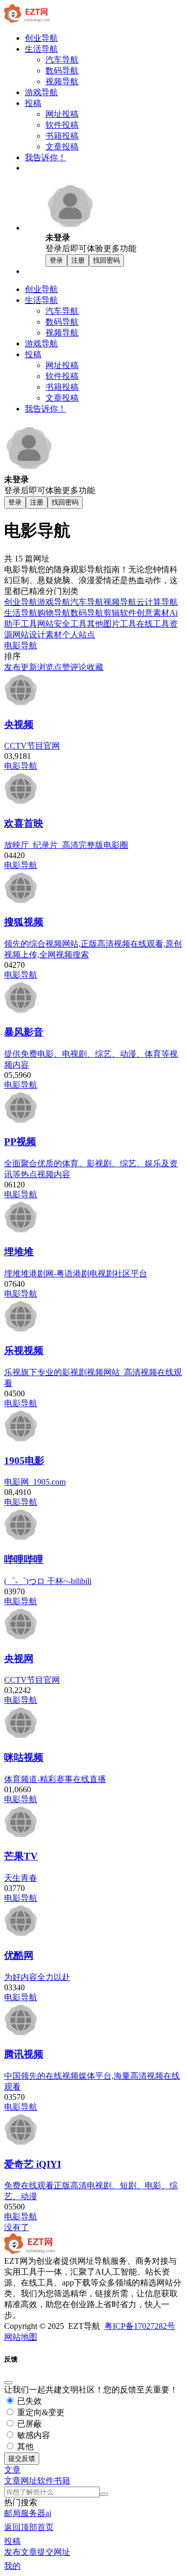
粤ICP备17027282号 (140, 2326)
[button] (12, 2470)
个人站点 (79, 635)
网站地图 (21, 2337)
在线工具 (153, 624)
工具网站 (37, 624)
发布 (12, 667)
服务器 (33, 2513)
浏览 (45, 667)
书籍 (62, 2481)
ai (48, 2513)
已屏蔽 (28, 2424)
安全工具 (70, 624)
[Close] (8, 2383)
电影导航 (21, 645)
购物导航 (54, 613)
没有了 (17, 2227)
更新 (29, 667)
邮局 (12, 2513)
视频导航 (120, 602)
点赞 (62, 667)
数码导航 (87, 613)
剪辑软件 (120, 613)
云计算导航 (157, 602)
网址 (29, 2481)
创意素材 (153, 613)
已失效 (28, 2401)
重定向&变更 (40, 2412)
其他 (95, 624)
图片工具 (120, 624)
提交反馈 (22, 2458)
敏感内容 (33, 2435)
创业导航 (21, 602)
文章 (12, 2481)
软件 (45, 2481)
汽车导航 (87, 602)
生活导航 (21, 613)
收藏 (95, 667)
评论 (79, 667)
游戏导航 (54, 602)
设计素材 (45, 635)
